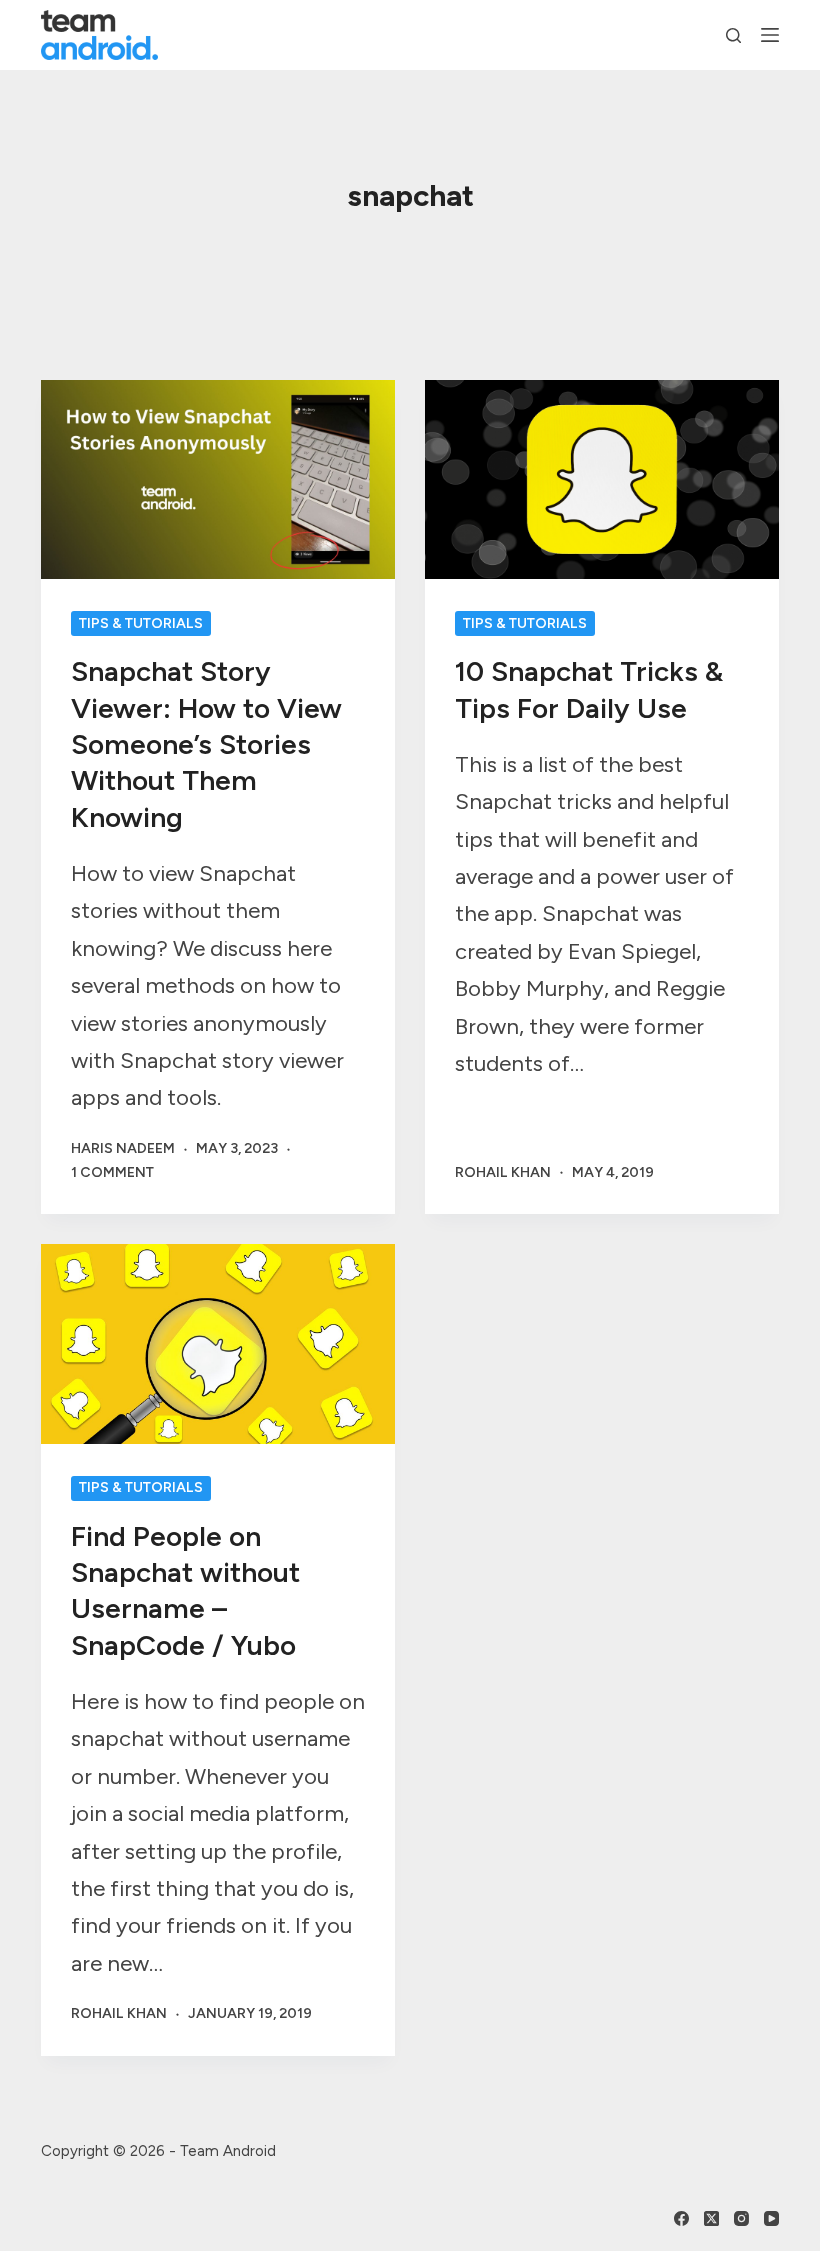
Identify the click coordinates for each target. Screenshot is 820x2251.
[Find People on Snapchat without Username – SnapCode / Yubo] (218, 1343)
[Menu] (770, 35)
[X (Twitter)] (711, 2218)
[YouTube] (771, 2218)
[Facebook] (681, 2218)
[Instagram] (741, 2218)
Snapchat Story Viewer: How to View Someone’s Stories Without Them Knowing (206, 744)
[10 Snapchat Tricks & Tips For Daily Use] (602, 479)
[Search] (733, 35)
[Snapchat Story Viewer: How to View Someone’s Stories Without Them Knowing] (218, 479)
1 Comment (112, 1172)
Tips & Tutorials (141, 623)
